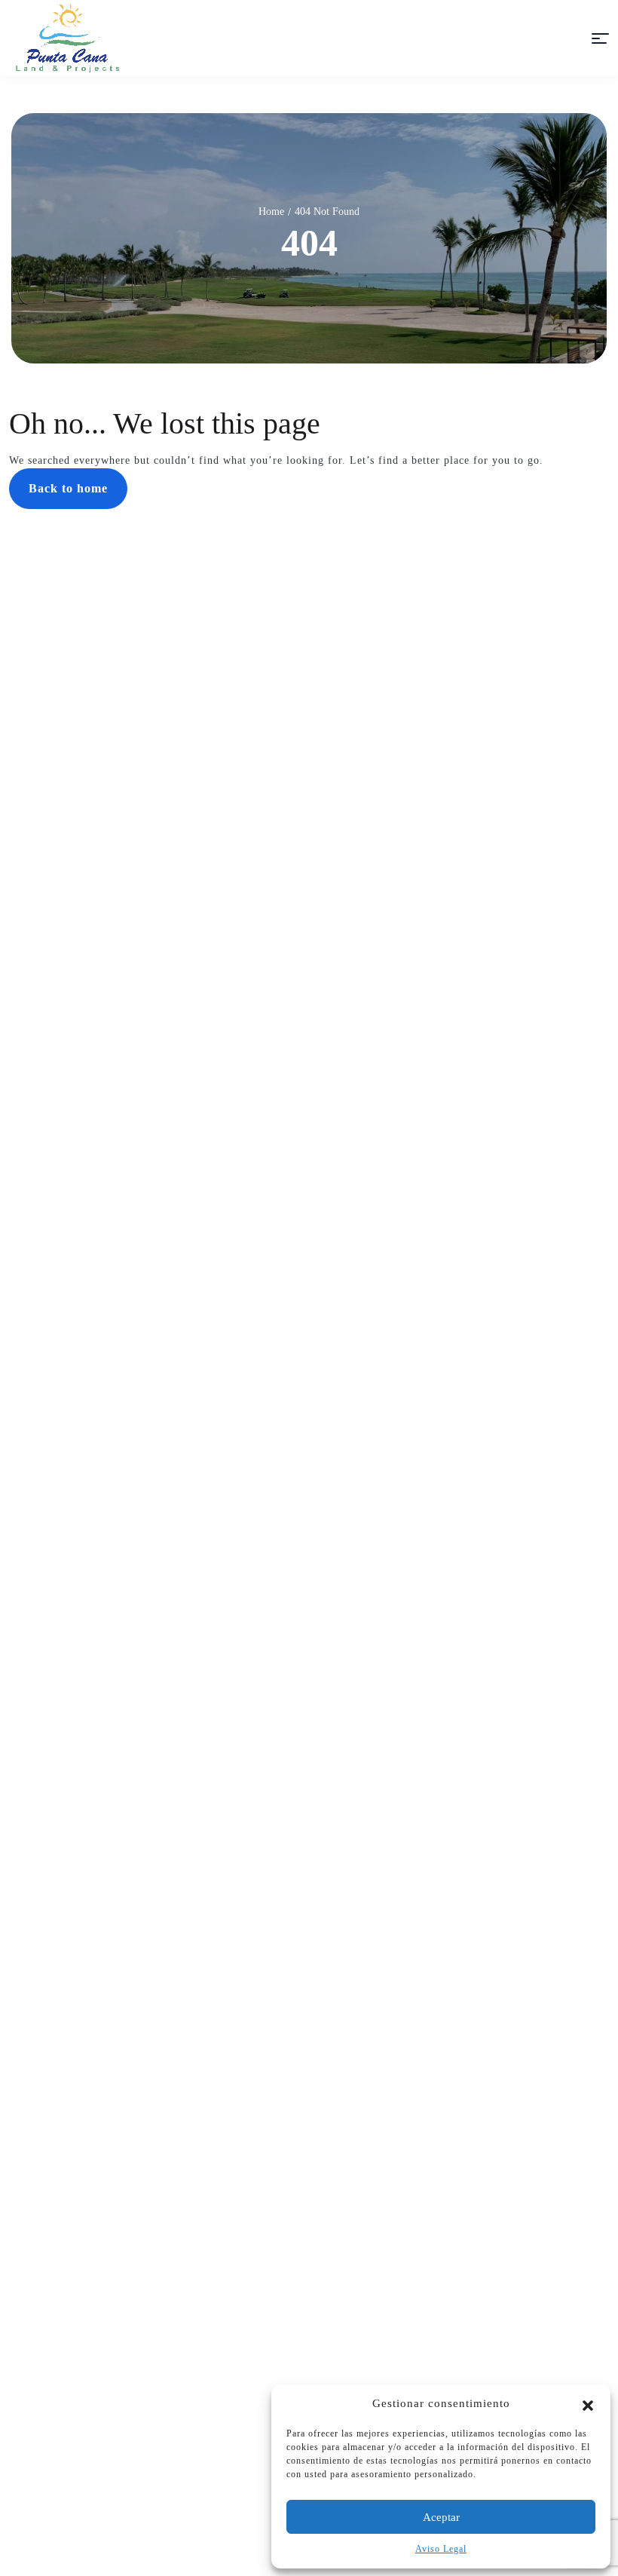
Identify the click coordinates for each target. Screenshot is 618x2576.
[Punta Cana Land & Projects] (68, 38)
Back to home (68, 488)
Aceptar (441, 2517)
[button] (588, 2404)
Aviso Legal (441, 2549)
